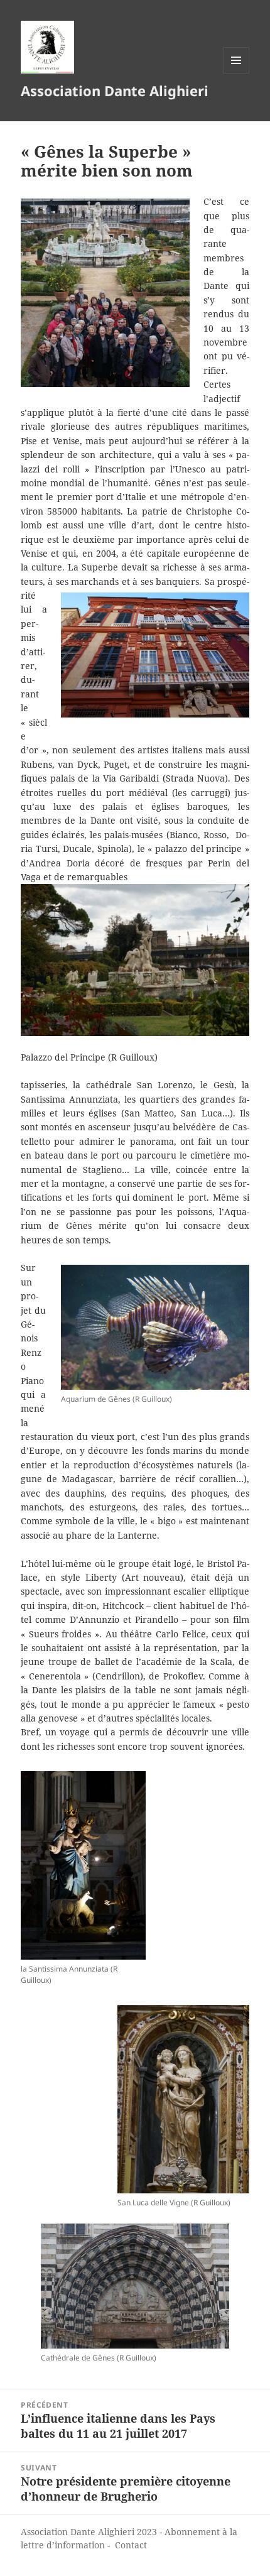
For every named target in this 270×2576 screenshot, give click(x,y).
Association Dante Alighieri (115, 90)
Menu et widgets (236, 73)
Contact (131, 2545)
